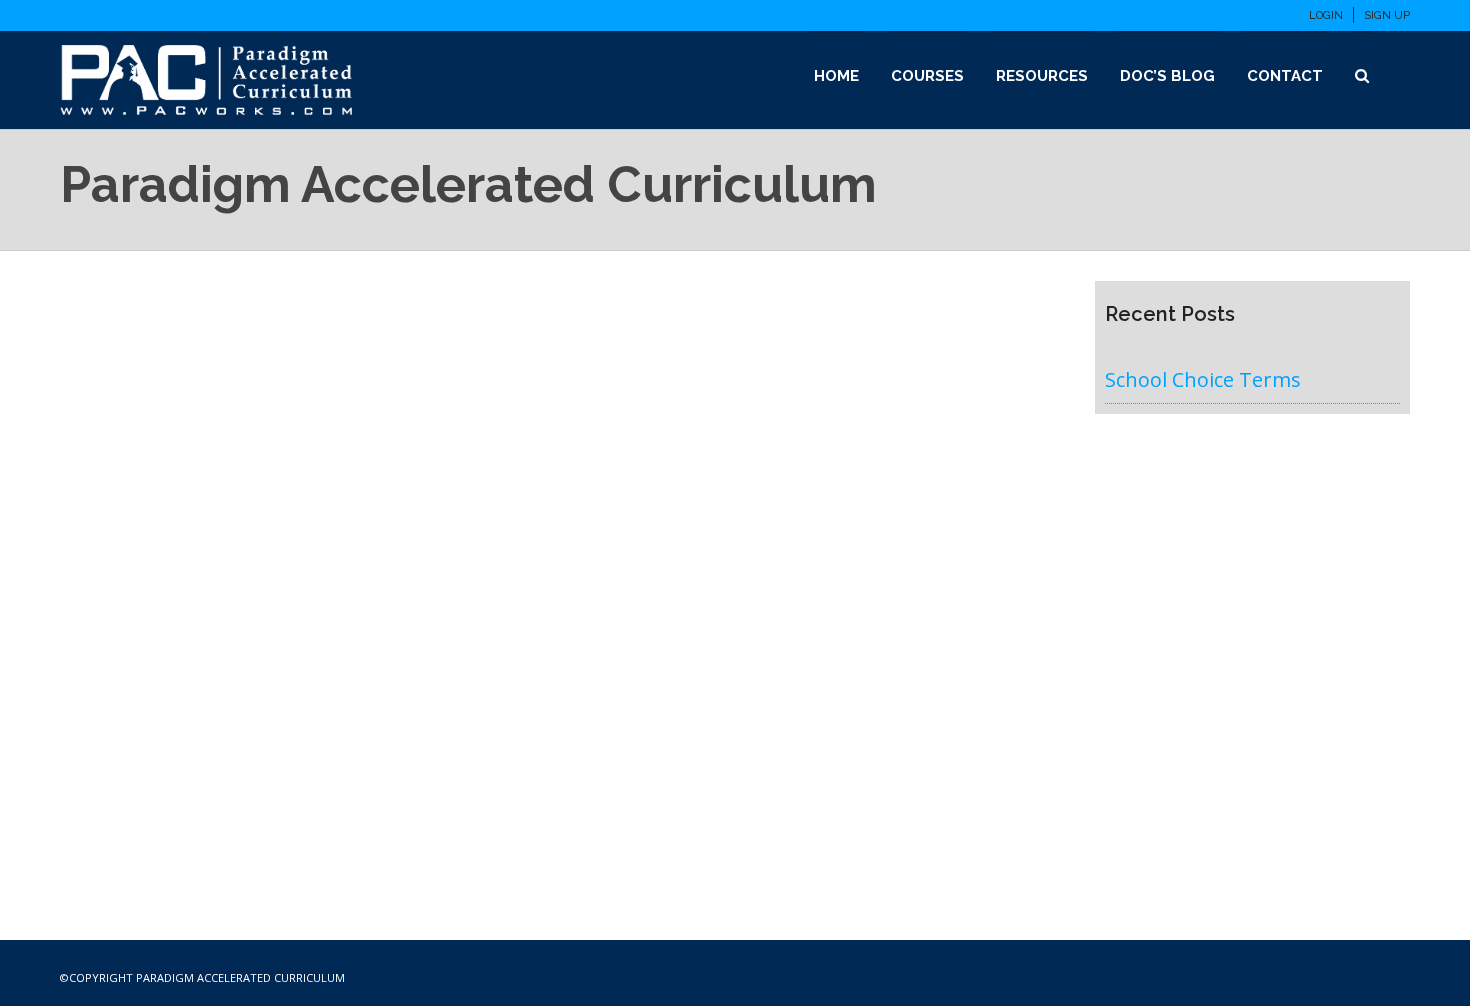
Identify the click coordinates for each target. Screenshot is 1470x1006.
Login (1326, 15)
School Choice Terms (1203, 379)
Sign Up (1387, 15)
